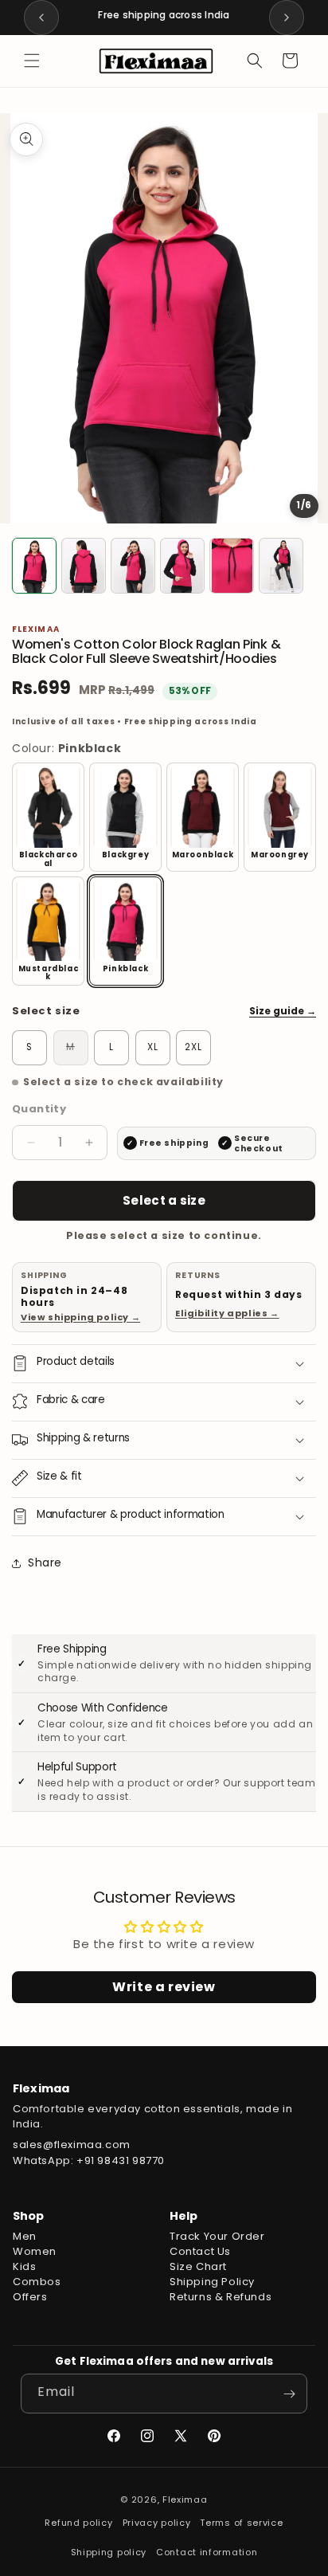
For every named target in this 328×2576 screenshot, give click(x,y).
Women (35, 2251)
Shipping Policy (212, 2282)
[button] (32, 61)
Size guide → (283, 1011)
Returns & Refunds (221, 2297)
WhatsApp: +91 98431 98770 (89, 2160)
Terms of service (241, 2523)
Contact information (207, 2552)
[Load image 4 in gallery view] (182, 566)
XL (153, 1047)
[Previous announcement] (41, 18)
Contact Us (200, 2251)
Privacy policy (157, 2523)
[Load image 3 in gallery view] (133, 566)
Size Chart (198, 2266)
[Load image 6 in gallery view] (281, 566)
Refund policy (78, 2523)
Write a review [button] (164, 1987)
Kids (24, 2266)
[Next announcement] (287, 18)
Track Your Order (217, 2236)
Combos (37, 2282)
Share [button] (45, 1562)
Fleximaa (185, 2500)
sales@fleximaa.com (72, 2145)
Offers (30, 2297)
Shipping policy (109, 2552)
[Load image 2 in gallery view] (84, 566)
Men (25, 2236)
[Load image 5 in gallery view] (232, 566)
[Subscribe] (289, 2394)
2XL (193, 1047)
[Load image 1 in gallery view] (34, 566)
